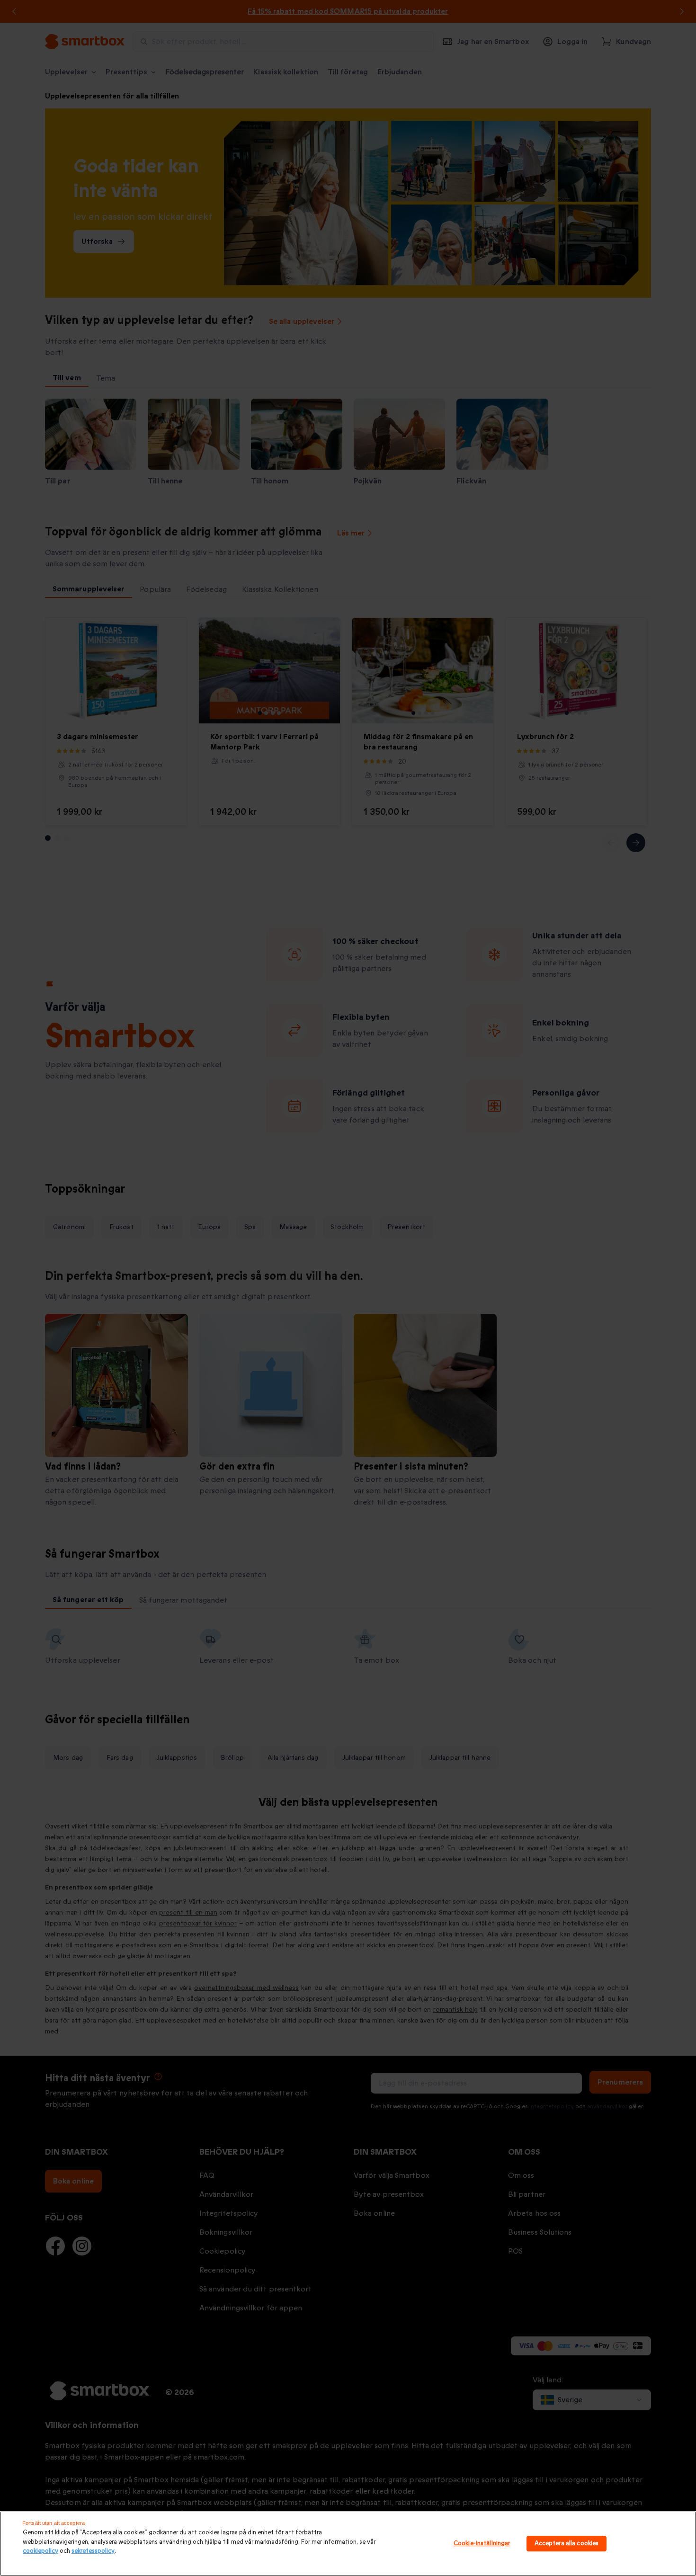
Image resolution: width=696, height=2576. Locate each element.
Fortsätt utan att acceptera (54, 2523)
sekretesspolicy (93, 2551)
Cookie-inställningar (482, 2543)
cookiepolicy (40, 2551)
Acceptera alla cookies (567, 2543)
